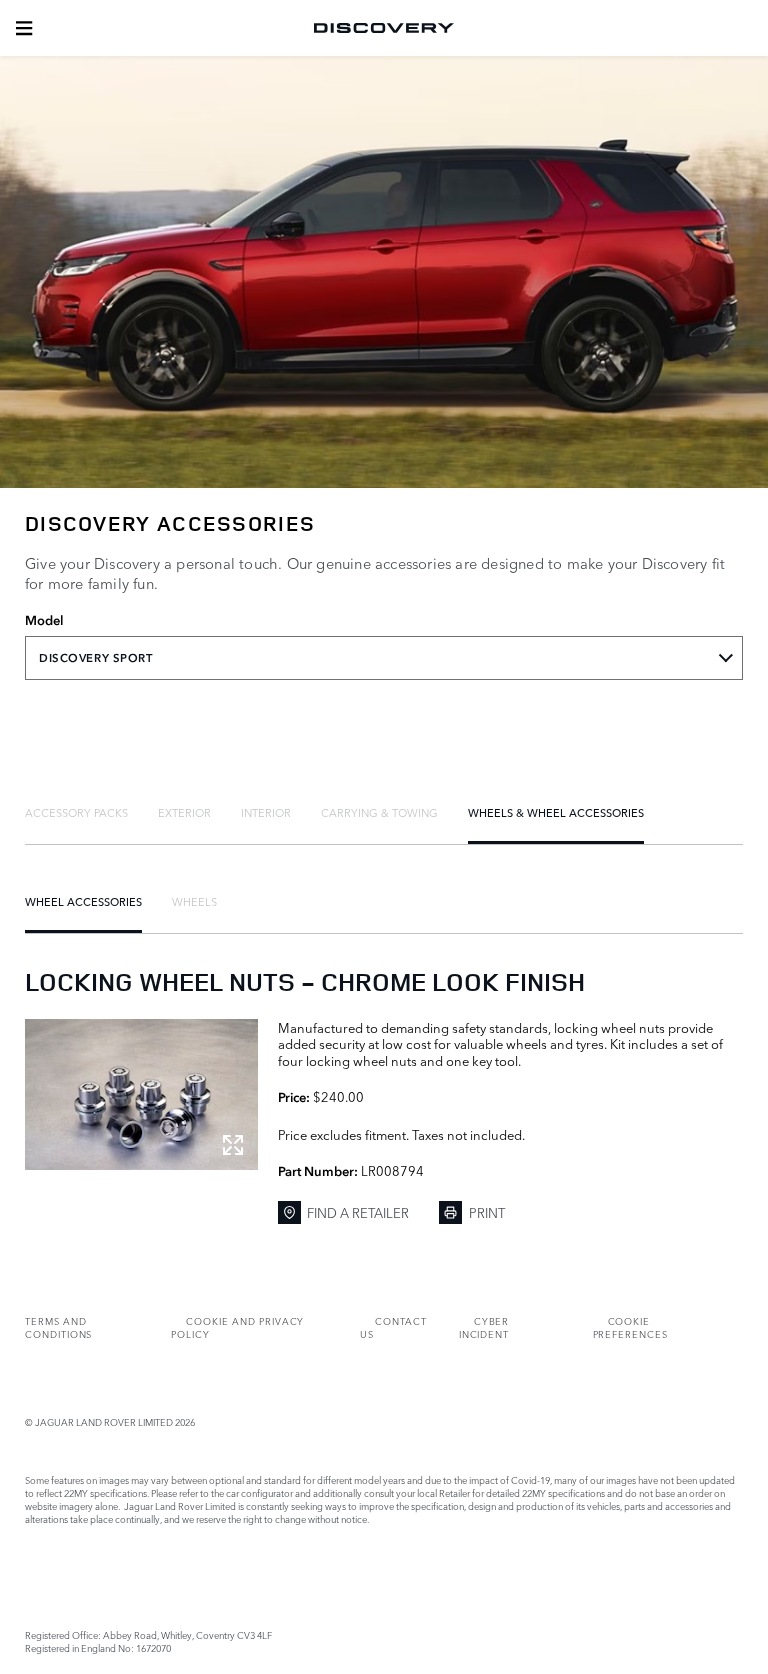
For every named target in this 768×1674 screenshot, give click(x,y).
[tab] (76, 812)
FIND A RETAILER (358, 1212)
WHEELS (194, 901)
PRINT (487, 1212)
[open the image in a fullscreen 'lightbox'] (141, 1094)
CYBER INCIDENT (484, 1327)
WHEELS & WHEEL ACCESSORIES (556, 812)
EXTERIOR (184, 812)
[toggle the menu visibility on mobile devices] (24, 28)
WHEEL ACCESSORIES (83, 901)
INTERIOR (266, 812)
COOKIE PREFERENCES (630, 1327)
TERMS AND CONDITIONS (58, 1327)
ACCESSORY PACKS (76, 812)
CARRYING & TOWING (379, 812)
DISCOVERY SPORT (96, 658)
